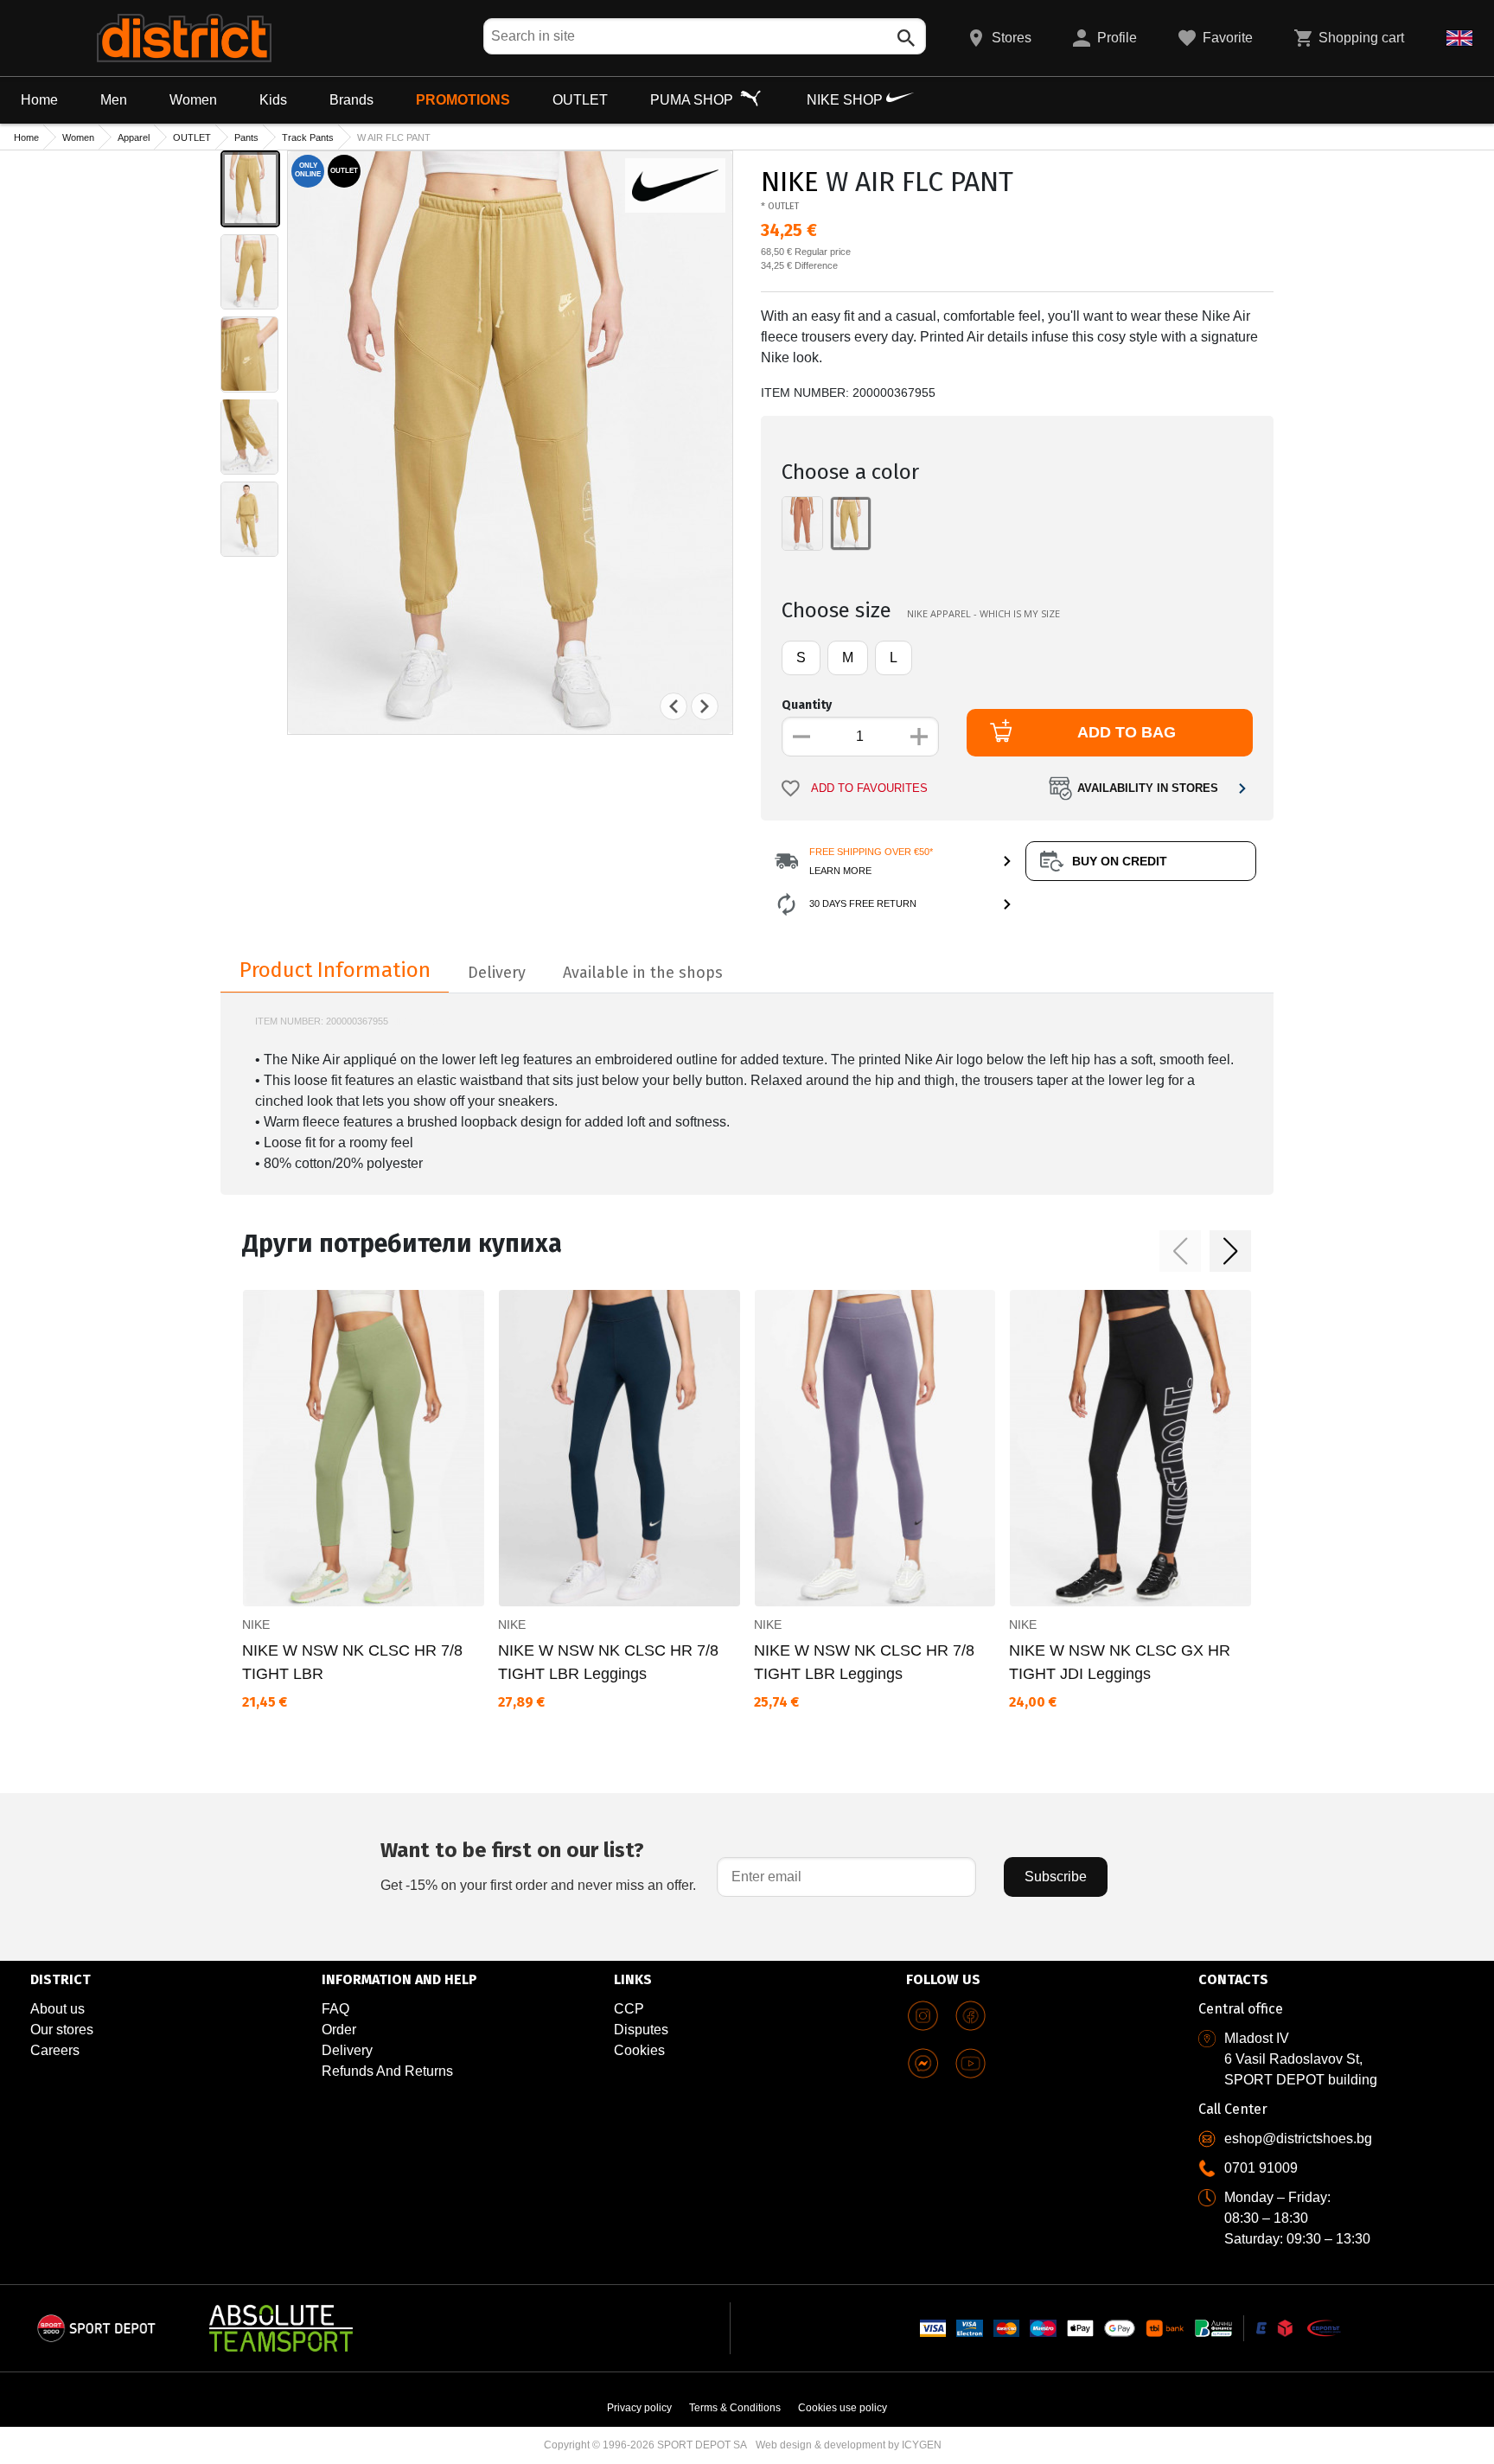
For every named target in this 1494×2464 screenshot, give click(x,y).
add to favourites (869, 788)
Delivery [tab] (497, 973)
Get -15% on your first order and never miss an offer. (538, 1865)
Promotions (463, 100)
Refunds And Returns (387, 2071)
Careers (55, 2050)
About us (57, 2009)
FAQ (335, 2009)
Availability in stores (1148, 788)
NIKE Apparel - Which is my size (983, 613)
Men (114, 100)
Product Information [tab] (335, 970)
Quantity (807, 705)
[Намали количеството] (801, 737)
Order (339, 2030)
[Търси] (906, 38)
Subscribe (1056, 1877)
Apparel (134, 137)
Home (39, 100)
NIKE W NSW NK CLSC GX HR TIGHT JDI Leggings (1120, 1662)
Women (193, 100)
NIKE (790, 182)
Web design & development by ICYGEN (849, 2445)
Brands (351, 100)
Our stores (62, 2030)
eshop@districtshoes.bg (1298, 2138)
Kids (273, 100)
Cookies (639, 2050)
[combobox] (705, 36)
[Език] (1459, 38)
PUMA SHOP (693, 100)
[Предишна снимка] (674, 706)
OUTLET (580, 100)
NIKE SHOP (846, 100)
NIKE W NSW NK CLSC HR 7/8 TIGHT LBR (352, 1662)
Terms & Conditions (735, 2408)
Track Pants (308, 137)
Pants (246, 137)
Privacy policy (639, 2408)
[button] (1180, 1251)
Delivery (347, 2050)
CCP (629, 2009)
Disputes (641, 2030)
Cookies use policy (843, 2408)
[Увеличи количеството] (919, 737)
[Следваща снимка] (705, 706)
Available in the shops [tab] (643, 973)
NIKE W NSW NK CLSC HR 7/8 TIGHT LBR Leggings (608, 1662)
